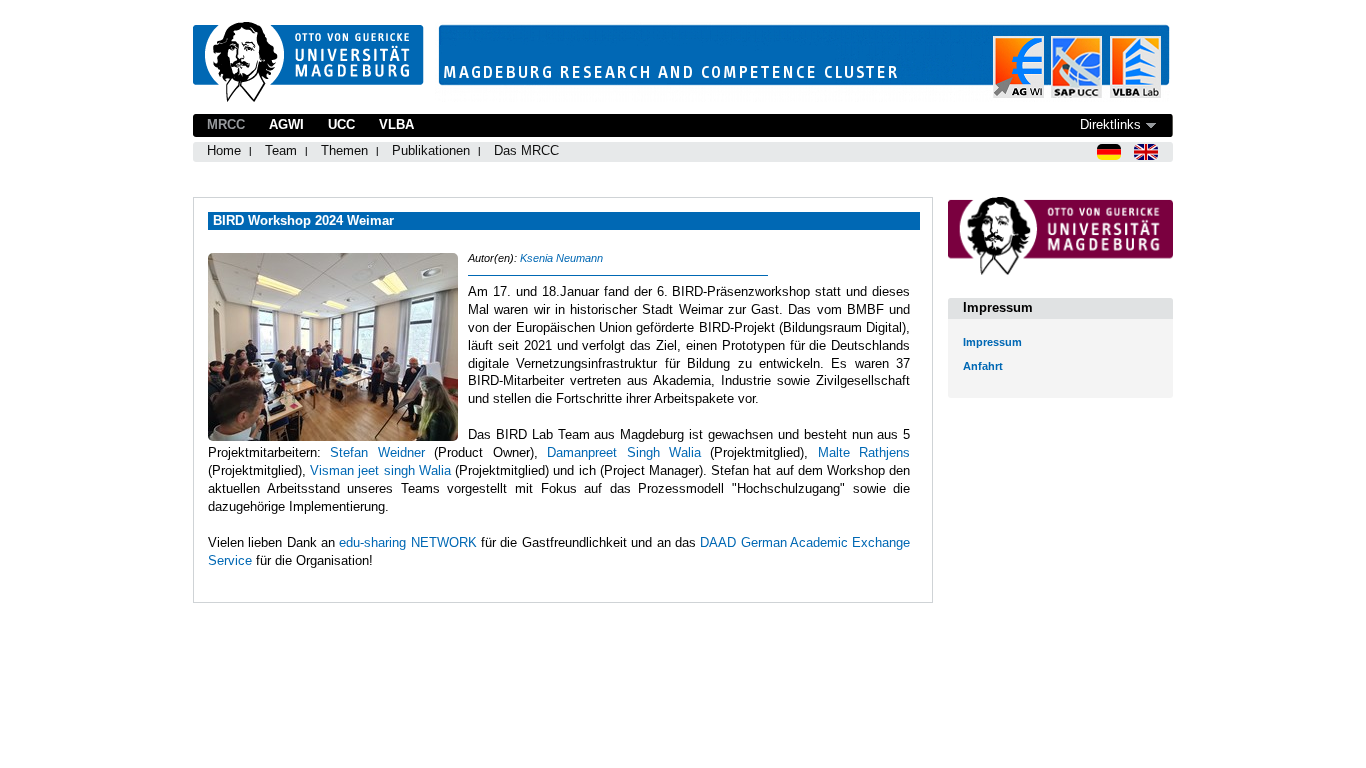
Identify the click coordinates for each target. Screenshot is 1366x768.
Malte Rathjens (864, 452)
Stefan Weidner (377, 452)
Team (281, 150)
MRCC (226, 124)
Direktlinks (1110, 124)
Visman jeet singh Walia (380, 470)
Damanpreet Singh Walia (624, 452)
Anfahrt (983, 366)
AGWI (286, 124)
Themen (344, 150)
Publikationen (431, 150)
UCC (341, 124)
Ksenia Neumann (561, 258)
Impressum (992, 342)
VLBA (396, 124)
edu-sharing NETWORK (407, 542)
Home (224, 150)
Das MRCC (526, 150)
